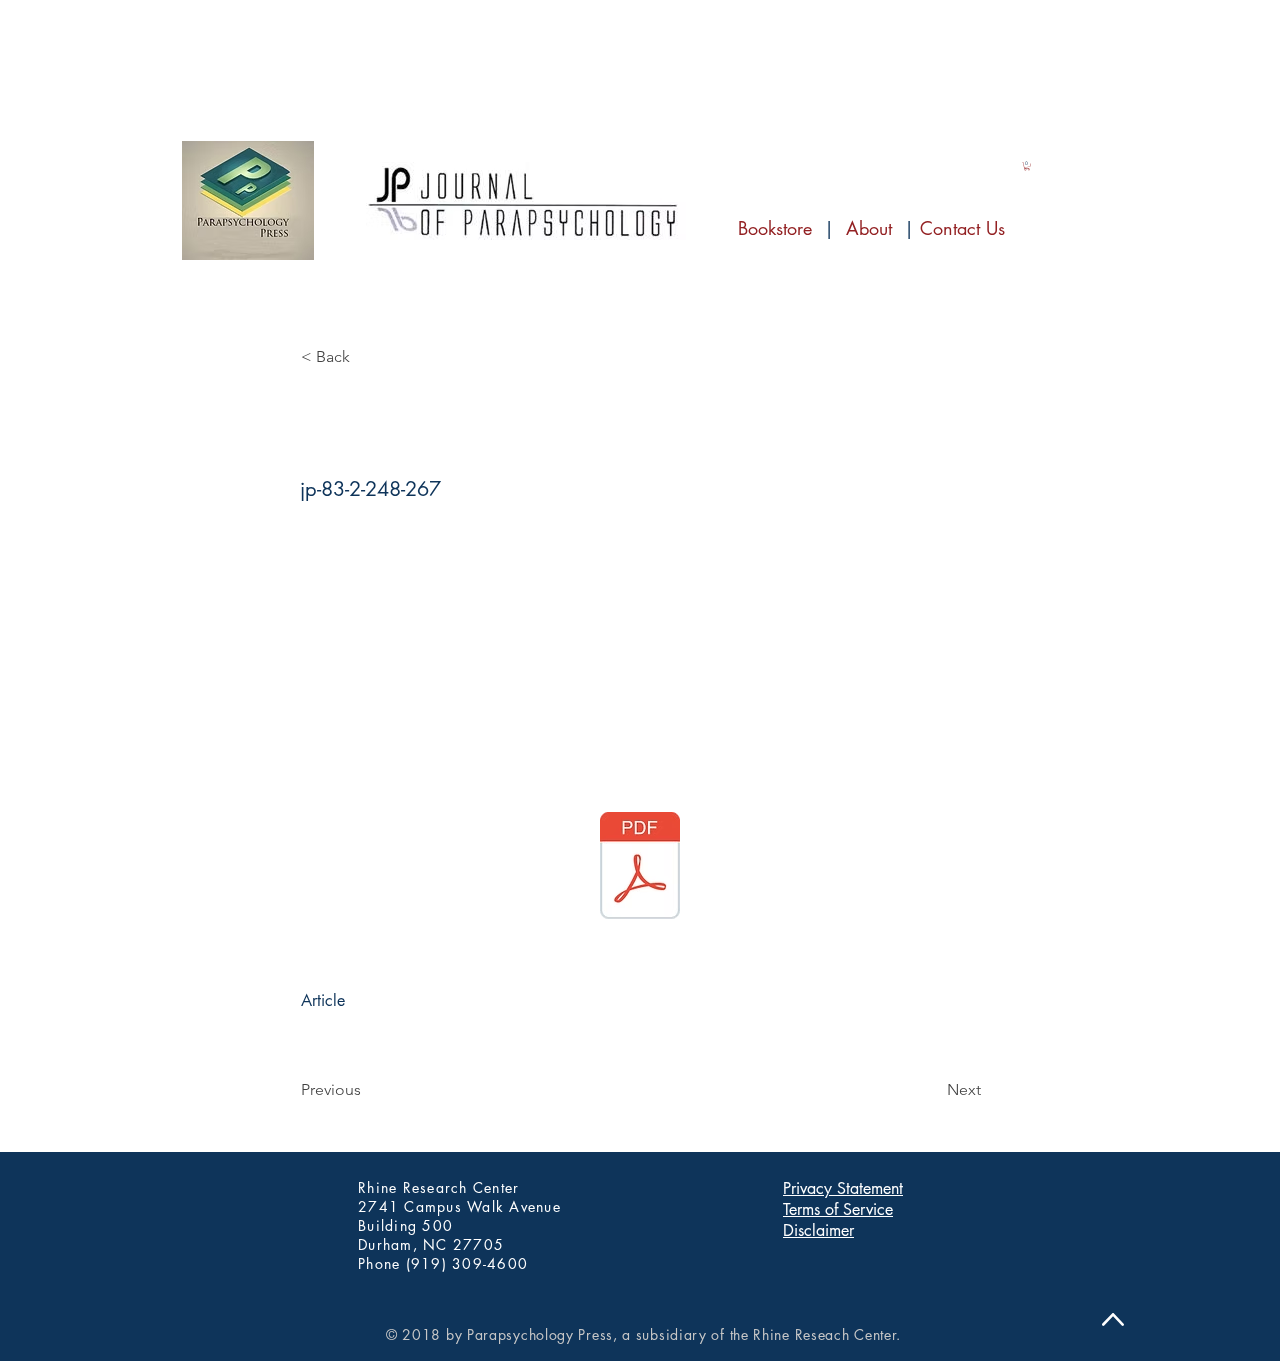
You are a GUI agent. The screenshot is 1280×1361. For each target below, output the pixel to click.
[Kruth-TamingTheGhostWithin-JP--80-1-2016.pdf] (640, 868)
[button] (367, 357)
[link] (1027, 166)
